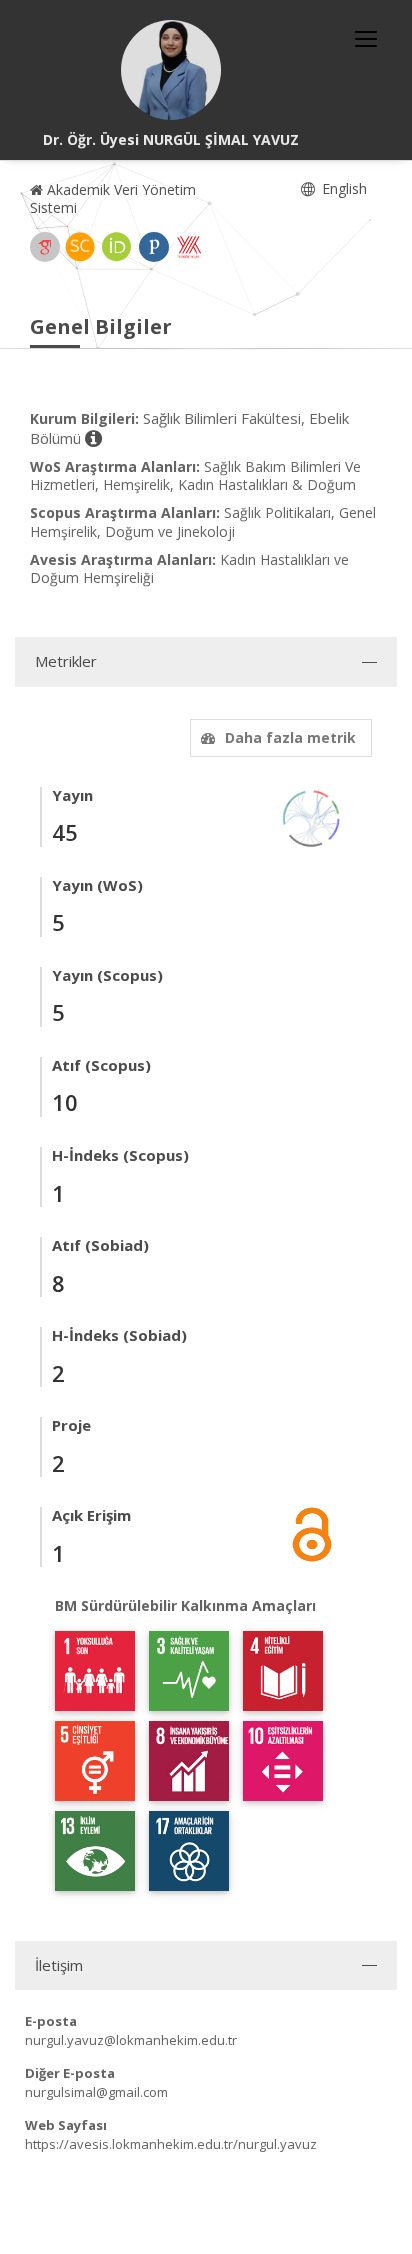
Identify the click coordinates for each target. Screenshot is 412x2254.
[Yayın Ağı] (312, 816)
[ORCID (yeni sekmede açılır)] (117, 247)
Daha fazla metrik (290, 737)
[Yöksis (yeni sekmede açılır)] (189, 247)
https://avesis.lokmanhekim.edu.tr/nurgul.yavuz (171, 2144)
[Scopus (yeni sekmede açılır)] (80, 247)
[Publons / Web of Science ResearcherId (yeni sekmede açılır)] (154, 247)
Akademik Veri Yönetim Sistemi (113, 198)
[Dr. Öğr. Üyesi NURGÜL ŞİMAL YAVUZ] (171, 70)
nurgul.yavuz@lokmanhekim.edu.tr (131, 2040)
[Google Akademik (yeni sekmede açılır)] (45, 247)
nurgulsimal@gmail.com (96, 2092)
